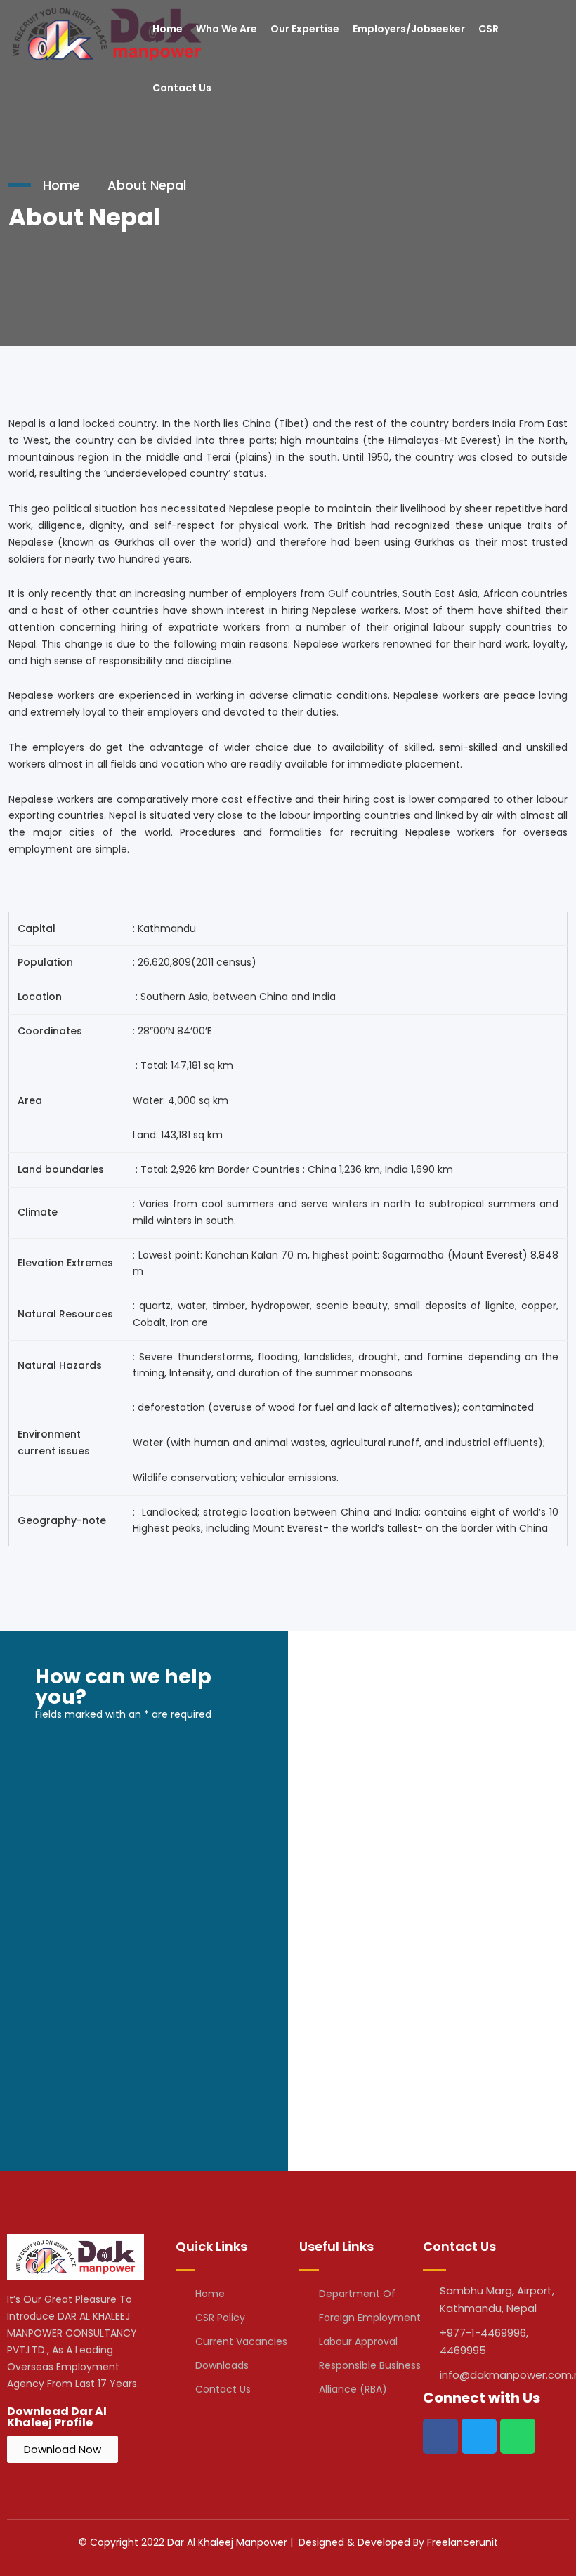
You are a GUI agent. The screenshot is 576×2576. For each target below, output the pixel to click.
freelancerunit (463, 2542)
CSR (489, 29)
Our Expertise (305, 29)
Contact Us (182, 88)
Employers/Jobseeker (409, 29)
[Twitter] (479, 2436)
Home (168, 29)
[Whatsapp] (518, 2436)
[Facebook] (440, 2436)
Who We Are (227, 29)
